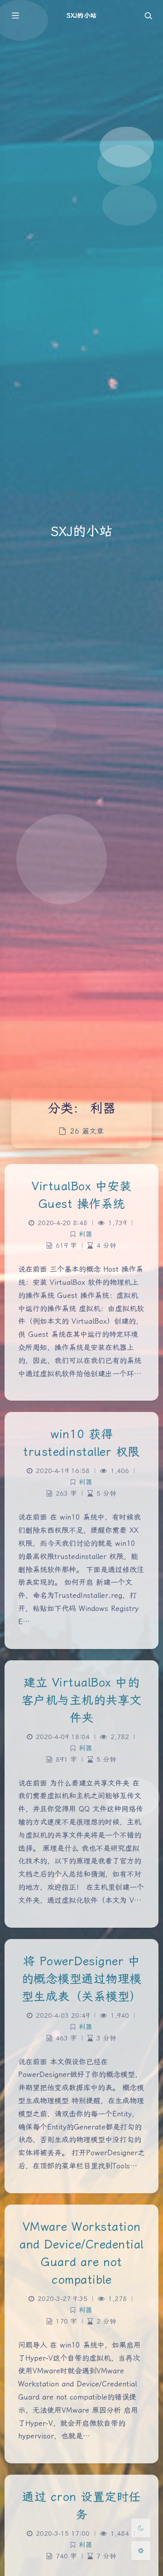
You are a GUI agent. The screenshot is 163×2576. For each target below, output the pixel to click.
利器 (86, 1234)
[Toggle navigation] (148, 15)
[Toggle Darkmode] (141, 2528)
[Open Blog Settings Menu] (141, 2551)
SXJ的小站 (81, 15)
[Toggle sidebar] (15, 15)
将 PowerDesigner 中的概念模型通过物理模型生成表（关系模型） (82, 1979)
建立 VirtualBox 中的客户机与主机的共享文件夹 (82, 1700)
